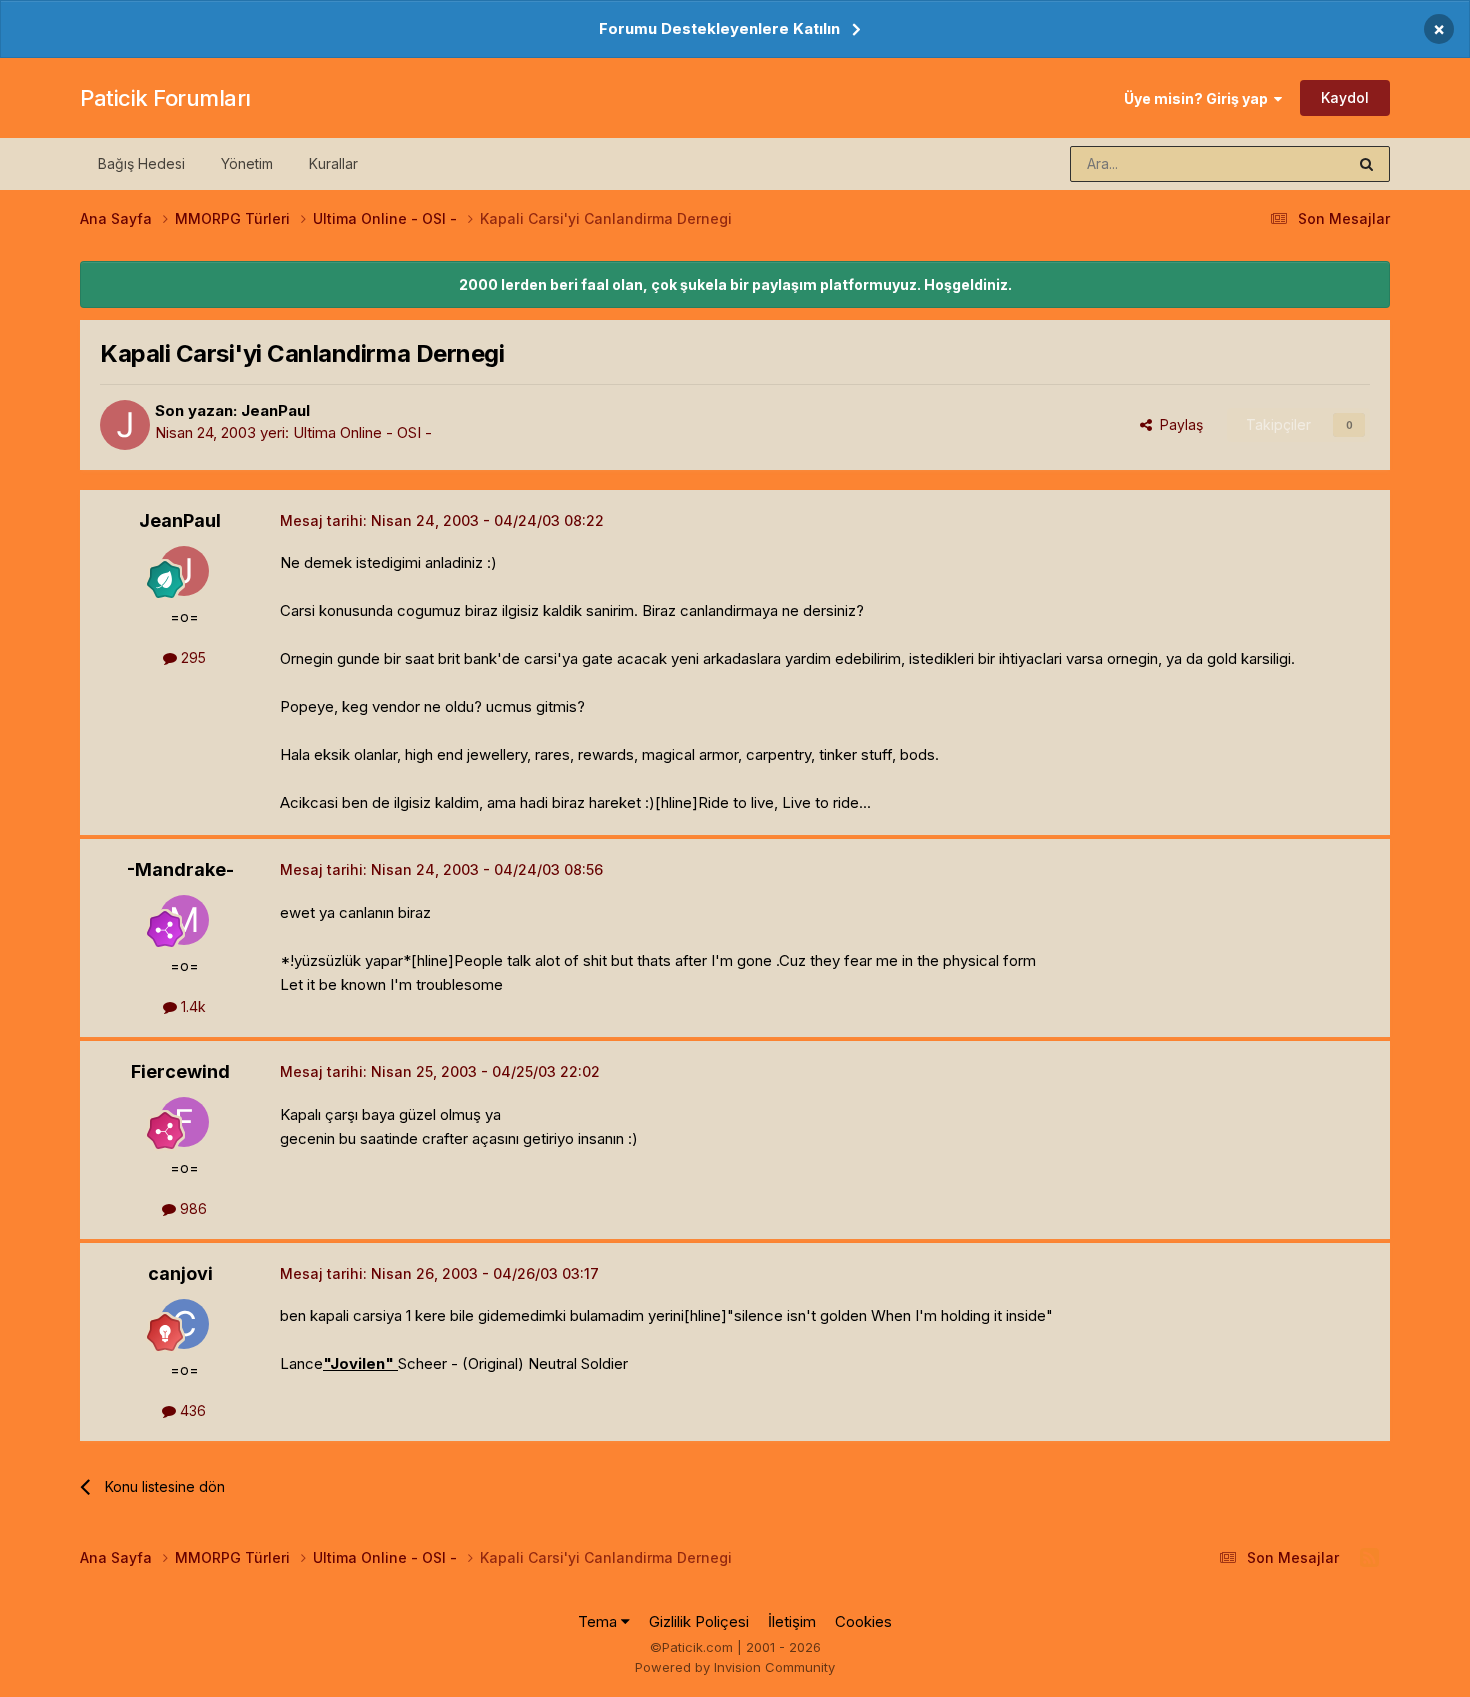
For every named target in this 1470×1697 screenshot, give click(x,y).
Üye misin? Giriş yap (1199, 98)
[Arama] (1366, 164)
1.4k (191, 1006)
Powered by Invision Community (735, 1667)
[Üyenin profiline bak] (125, 425)
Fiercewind (180, 1071)
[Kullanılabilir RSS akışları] (1369, 1558)
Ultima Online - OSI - (362, 432)
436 (191, 1410)
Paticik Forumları (165, 98)
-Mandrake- (180, 869)
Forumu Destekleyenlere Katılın (719, 28)
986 (191, 1208)
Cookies (863, 1621)
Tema (599, 1621)
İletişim (792, 1621)
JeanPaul (275, 410)
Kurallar (333, 163)
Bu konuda (1286, 163)
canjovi (180, 1273)
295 (191, 657)
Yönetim (247, 163)
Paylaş (1177, 424)
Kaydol (1345, 97)
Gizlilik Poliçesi (699, 1621)
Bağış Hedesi (141, 163)
